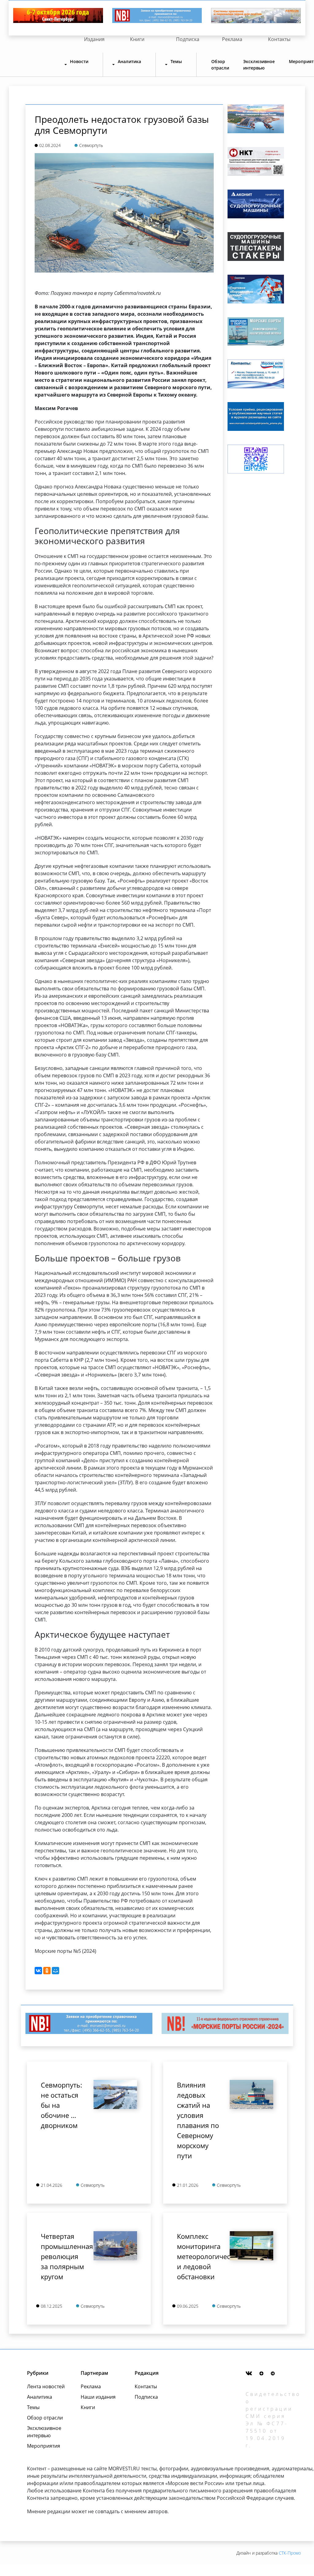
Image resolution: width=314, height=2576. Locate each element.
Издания (94, 39)
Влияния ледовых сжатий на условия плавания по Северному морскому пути (198, 2120)
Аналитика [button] (129, 61)
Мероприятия (44, 2446)
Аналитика (40, 2397)
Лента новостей (46, 2386)
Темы (33, 2407)
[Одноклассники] (47, 1971)
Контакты (279, 39)
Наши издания (98, 2397)
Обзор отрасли (220, 65)
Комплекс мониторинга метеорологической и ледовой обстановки (199, 2256)
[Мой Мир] (56, 1971)
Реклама (232, 39)
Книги (137, 39)
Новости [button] (79, 61)
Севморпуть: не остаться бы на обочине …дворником (61, 2105)
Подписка (188, 39)
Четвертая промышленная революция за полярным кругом (63, 2256)
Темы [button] (176, 61)
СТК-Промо (290, 2553)
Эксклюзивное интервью (259, 65)
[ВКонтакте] (38, 1971)
